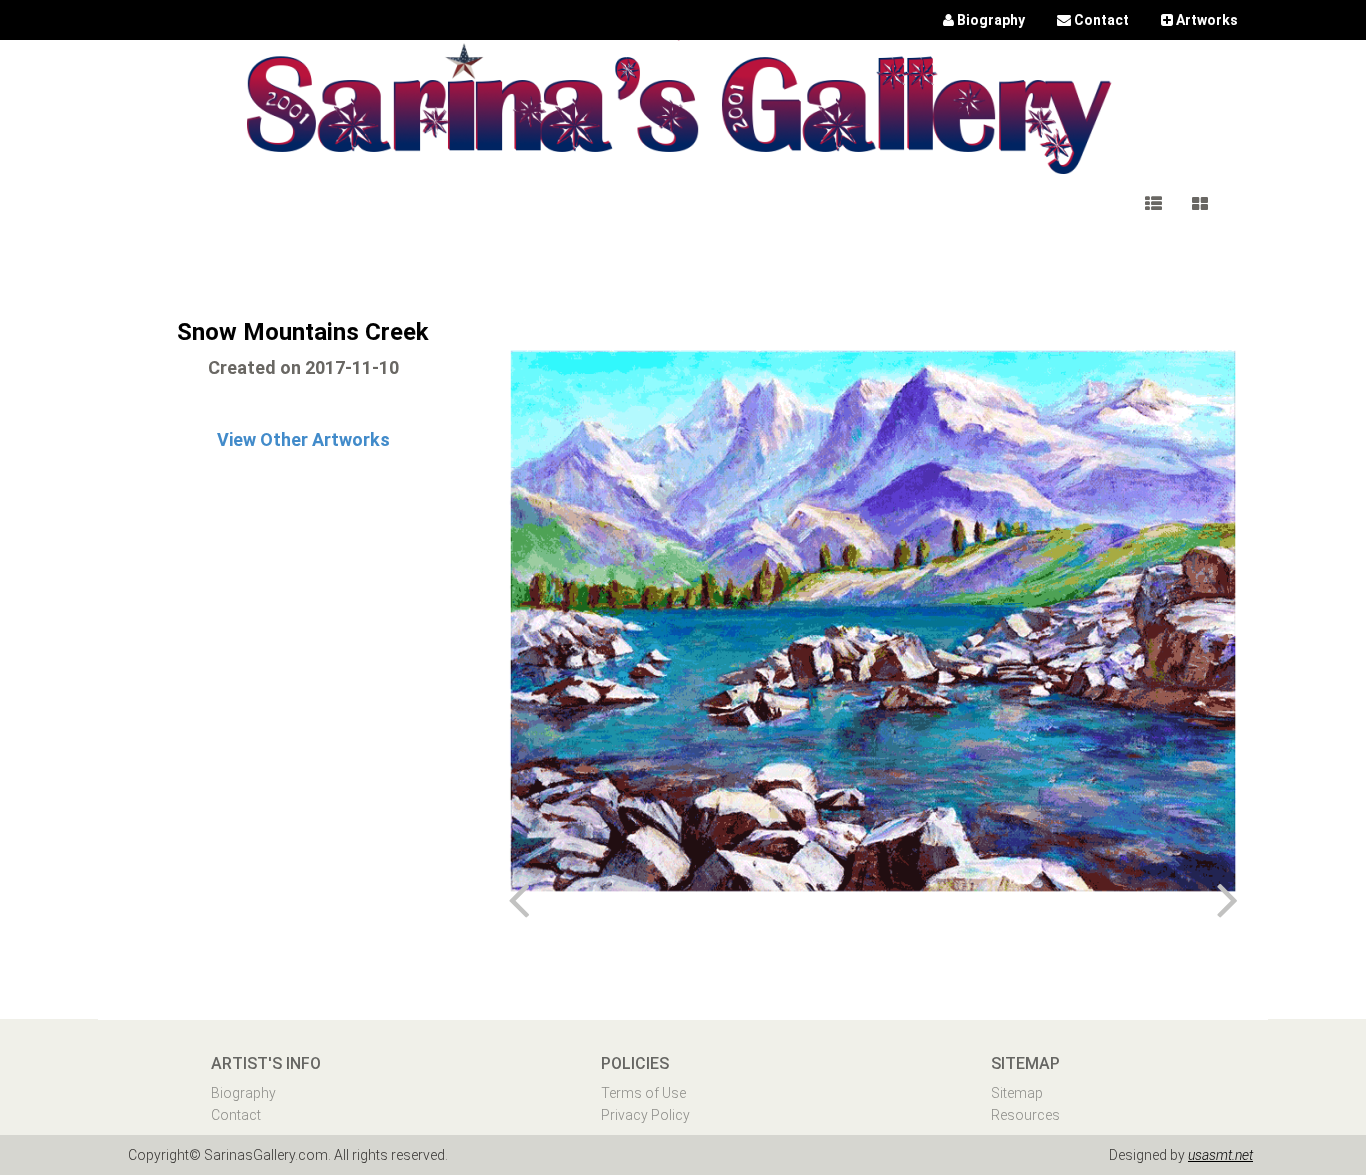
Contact (236, 1115)
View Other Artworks (303, 439)
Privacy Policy (645, 1115)
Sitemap (1017, 1093)
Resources (1025, 1115)
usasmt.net (1220, 1155)
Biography (243, 1093)
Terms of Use (643, 1093)
